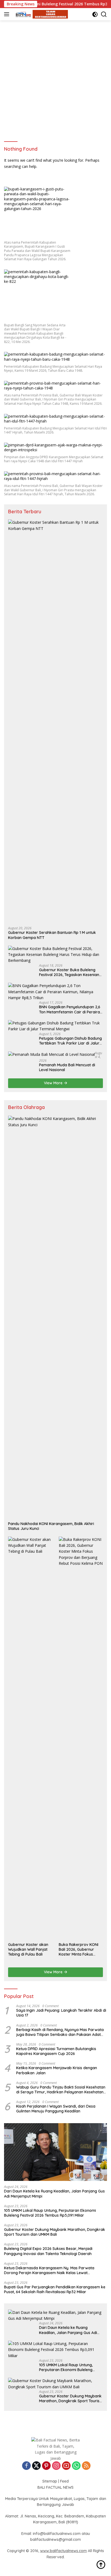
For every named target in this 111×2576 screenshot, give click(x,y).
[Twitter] (36, 2466)
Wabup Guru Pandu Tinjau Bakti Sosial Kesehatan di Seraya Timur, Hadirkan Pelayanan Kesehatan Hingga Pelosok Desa (61, 2090)
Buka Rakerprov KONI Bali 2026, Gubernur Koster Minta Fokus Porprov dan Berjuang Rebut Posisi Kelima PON (81, 1950)
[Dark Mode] (95, 14)
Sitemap (50, 2481)
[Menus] (8, 14)
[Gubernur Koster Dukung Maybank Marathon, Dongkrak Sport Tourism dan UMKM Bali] (55, 2384)
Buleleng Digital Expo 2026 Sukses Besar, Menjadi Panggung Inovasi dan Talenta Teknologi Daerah (48, 2251)
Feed (64, 2481)
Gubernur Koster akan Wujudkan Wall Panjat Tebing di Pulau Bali (28, 1949)
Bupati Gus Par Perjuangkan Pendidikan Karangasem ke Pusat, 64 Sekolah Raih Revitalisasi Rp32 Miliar (55, 2289)
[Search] (104, 14)
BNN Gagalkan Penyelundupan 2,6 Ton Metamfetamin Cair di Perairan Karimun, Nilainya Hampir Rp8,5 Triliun (71, 1009)
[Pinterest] (46, 2466)
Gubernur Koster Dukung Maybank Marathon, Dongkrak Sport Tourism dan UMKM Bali (55, 2232)
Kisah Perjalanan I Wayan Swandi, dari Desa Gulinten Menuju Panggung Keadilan (56, 2109)
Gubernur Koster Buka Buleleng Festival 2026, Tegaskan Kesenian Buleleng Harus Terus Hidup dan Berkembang (69, 972)
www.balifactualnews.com (63, 2551)
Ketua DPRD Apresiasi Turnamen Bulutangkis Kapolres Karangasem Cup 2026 (56, 2051)
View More (54, 1083)
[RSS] (86, 2466)
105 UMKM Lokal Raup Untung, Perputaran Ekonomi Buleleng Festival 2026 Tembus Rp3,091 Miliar (50, 2213)
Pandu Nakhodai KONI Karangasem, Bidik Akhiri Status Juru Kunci (51, 1526)
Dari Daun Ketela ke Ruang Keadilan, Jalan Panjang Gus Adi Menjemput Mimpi (54, 2194)
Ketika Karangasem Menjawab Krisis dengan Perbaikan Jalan (57, 2070)
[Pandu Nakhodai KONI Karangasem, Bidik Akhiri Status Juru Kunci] (55, 1317)
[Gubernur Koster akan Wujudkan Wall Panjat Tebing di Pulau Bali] (30, 1738)
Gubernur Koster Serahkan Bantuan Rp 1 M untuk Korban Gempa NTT (52, 935)
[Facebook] (26, 2466)
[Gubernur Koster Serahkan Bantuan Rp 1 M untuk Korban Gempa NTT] (55, 721)
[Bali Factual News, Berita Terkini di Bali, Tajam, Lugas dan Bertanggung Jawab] (40, 14)
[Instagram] (56, 2466)
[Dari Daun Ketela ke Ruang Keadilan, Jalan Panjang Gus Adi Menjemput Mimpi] (55, 2152)
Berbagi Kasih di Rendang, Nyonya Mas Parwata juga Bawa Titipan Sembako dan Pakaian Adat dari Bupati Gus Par (60, 2032)
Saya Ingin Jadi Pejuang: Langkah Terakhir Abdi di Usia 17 (61, 2013)
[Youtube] (66, 2466)
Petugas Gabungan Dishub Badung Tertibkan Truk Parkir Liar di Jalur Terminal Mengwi (70, 1041)
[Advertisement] (55, 78)
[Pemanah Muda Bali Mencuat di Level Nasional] (51, 1054)
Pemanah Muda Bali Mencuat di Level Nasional (67, 1067)
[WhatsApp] (76, 2466)
